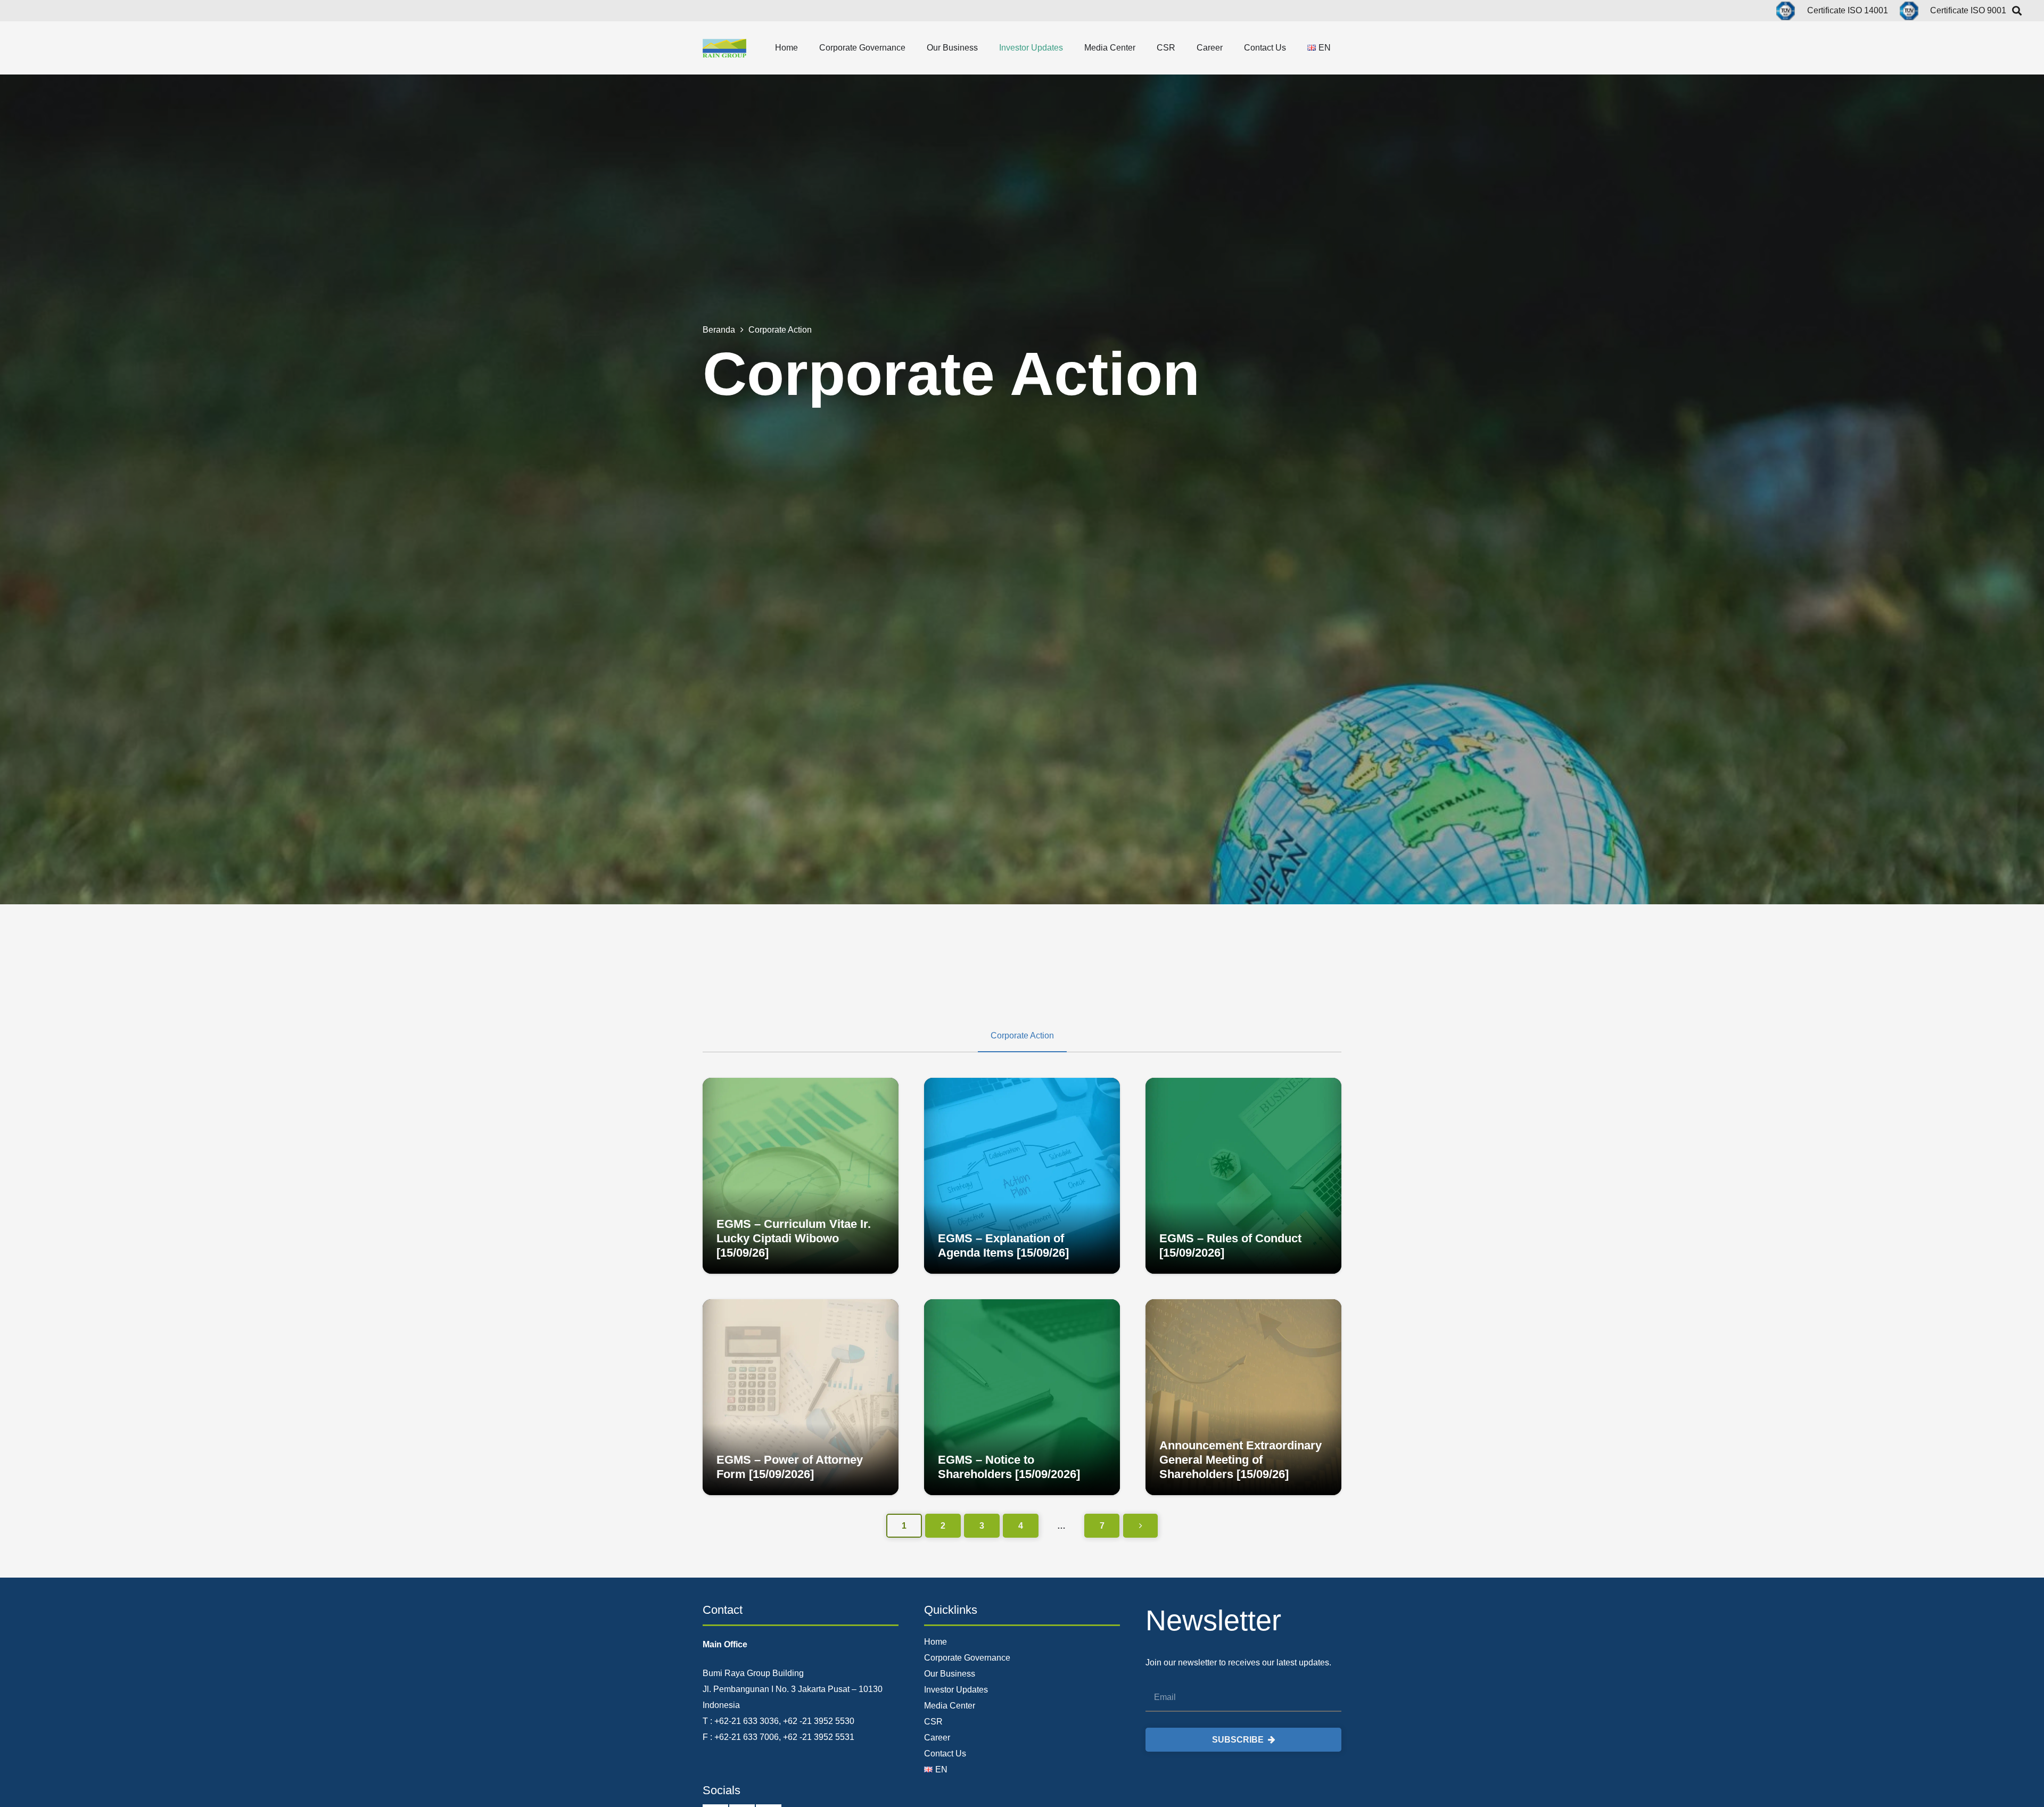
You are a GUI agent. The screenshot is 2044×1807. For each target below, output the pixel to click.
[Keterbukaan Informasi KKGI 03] (801, 1176)
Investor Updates (956, 1690)
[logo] (724, 48)
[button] (806, 48)
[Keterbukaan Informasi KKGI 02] (1022, 1176)
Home (936, 1642)
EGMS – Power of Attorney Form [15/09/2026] (790, 1467)
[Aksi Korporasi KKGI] (1243, 1397)
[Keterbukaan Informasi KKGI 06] (801, 1397)
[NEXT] (1140, 1526)
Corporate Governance (967, 1658)
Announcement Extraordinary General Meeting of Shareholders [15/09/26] (1241, 1460)
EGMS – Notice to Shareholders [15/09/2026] (1009, 1467)
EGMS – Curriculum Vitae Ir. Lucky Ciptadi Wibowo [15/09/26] (794, 1238)
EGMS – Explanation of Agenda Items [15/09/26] (1003, 1245)
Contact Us (945, 1754)
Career (937, 1738)
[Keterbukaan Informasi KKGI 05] (1022, 1397)
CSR (933, 1722)
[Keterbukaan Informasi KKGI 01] (1243, 1176)
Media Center (950, 1706)
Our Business (950, 1674)
